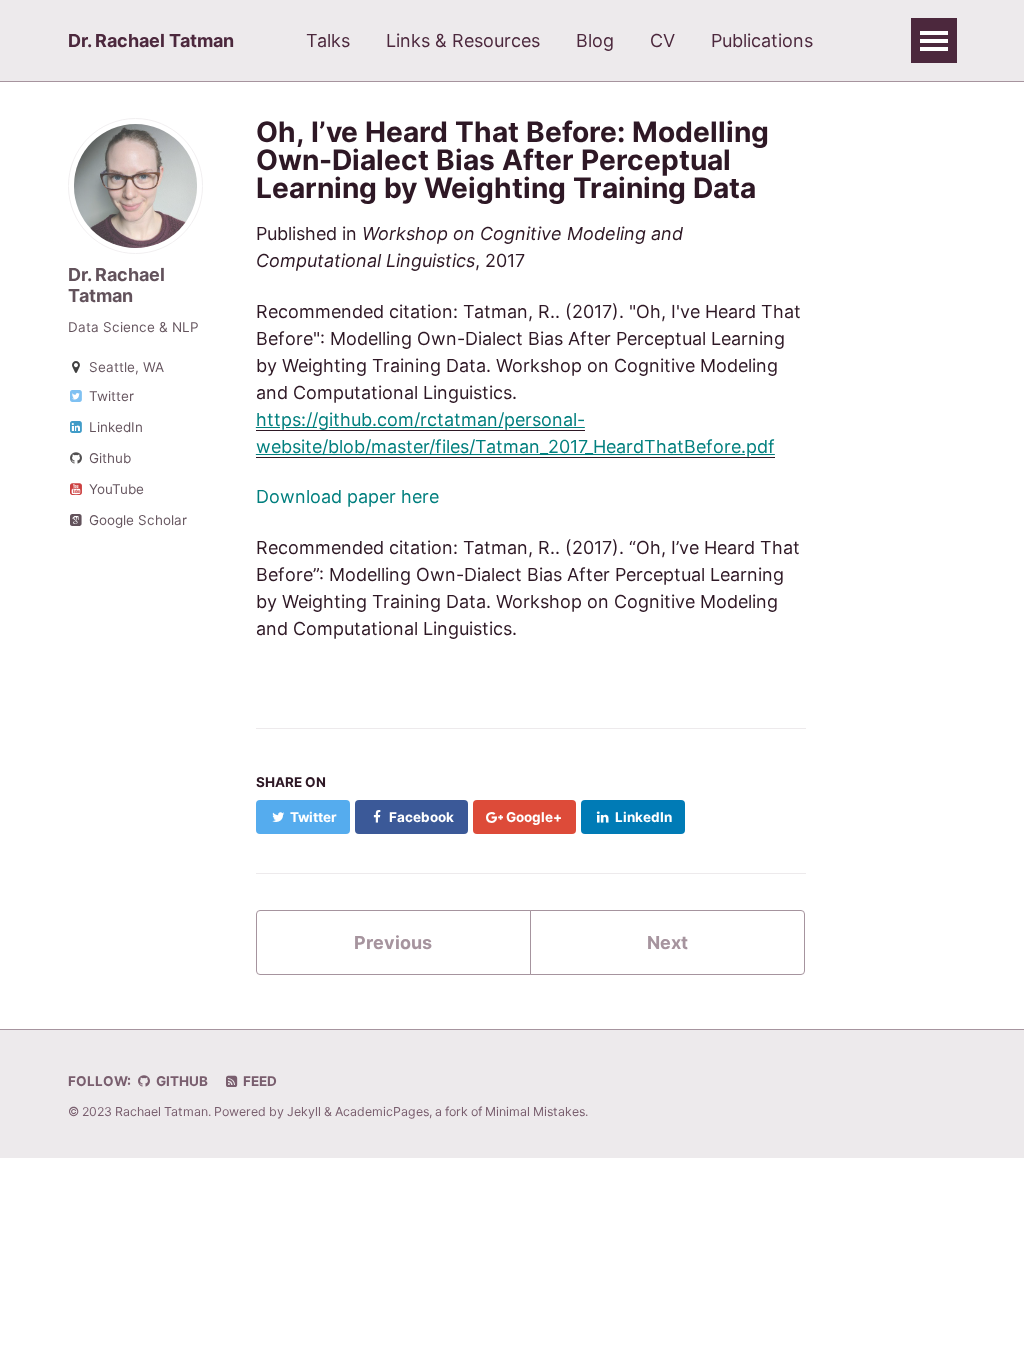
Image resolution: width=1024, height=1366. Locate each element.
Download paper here (347, 496)
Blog (595, 40)
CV (662, 40)
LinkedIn (114, 427)
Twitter (109, 396)
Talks (328, 40)
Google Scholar (136, 520)
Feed (258, 1081)
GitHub (180, 1081)
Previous (393, 942)
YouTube (114, 489)
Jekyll (304, 1111)
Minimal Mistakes (535, 1111)
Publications (762, 40)
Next (667, 942)
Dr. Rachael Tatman (151, 40)
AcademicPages (382, 1111)
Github (108, 458)
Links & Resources (463, 40)
